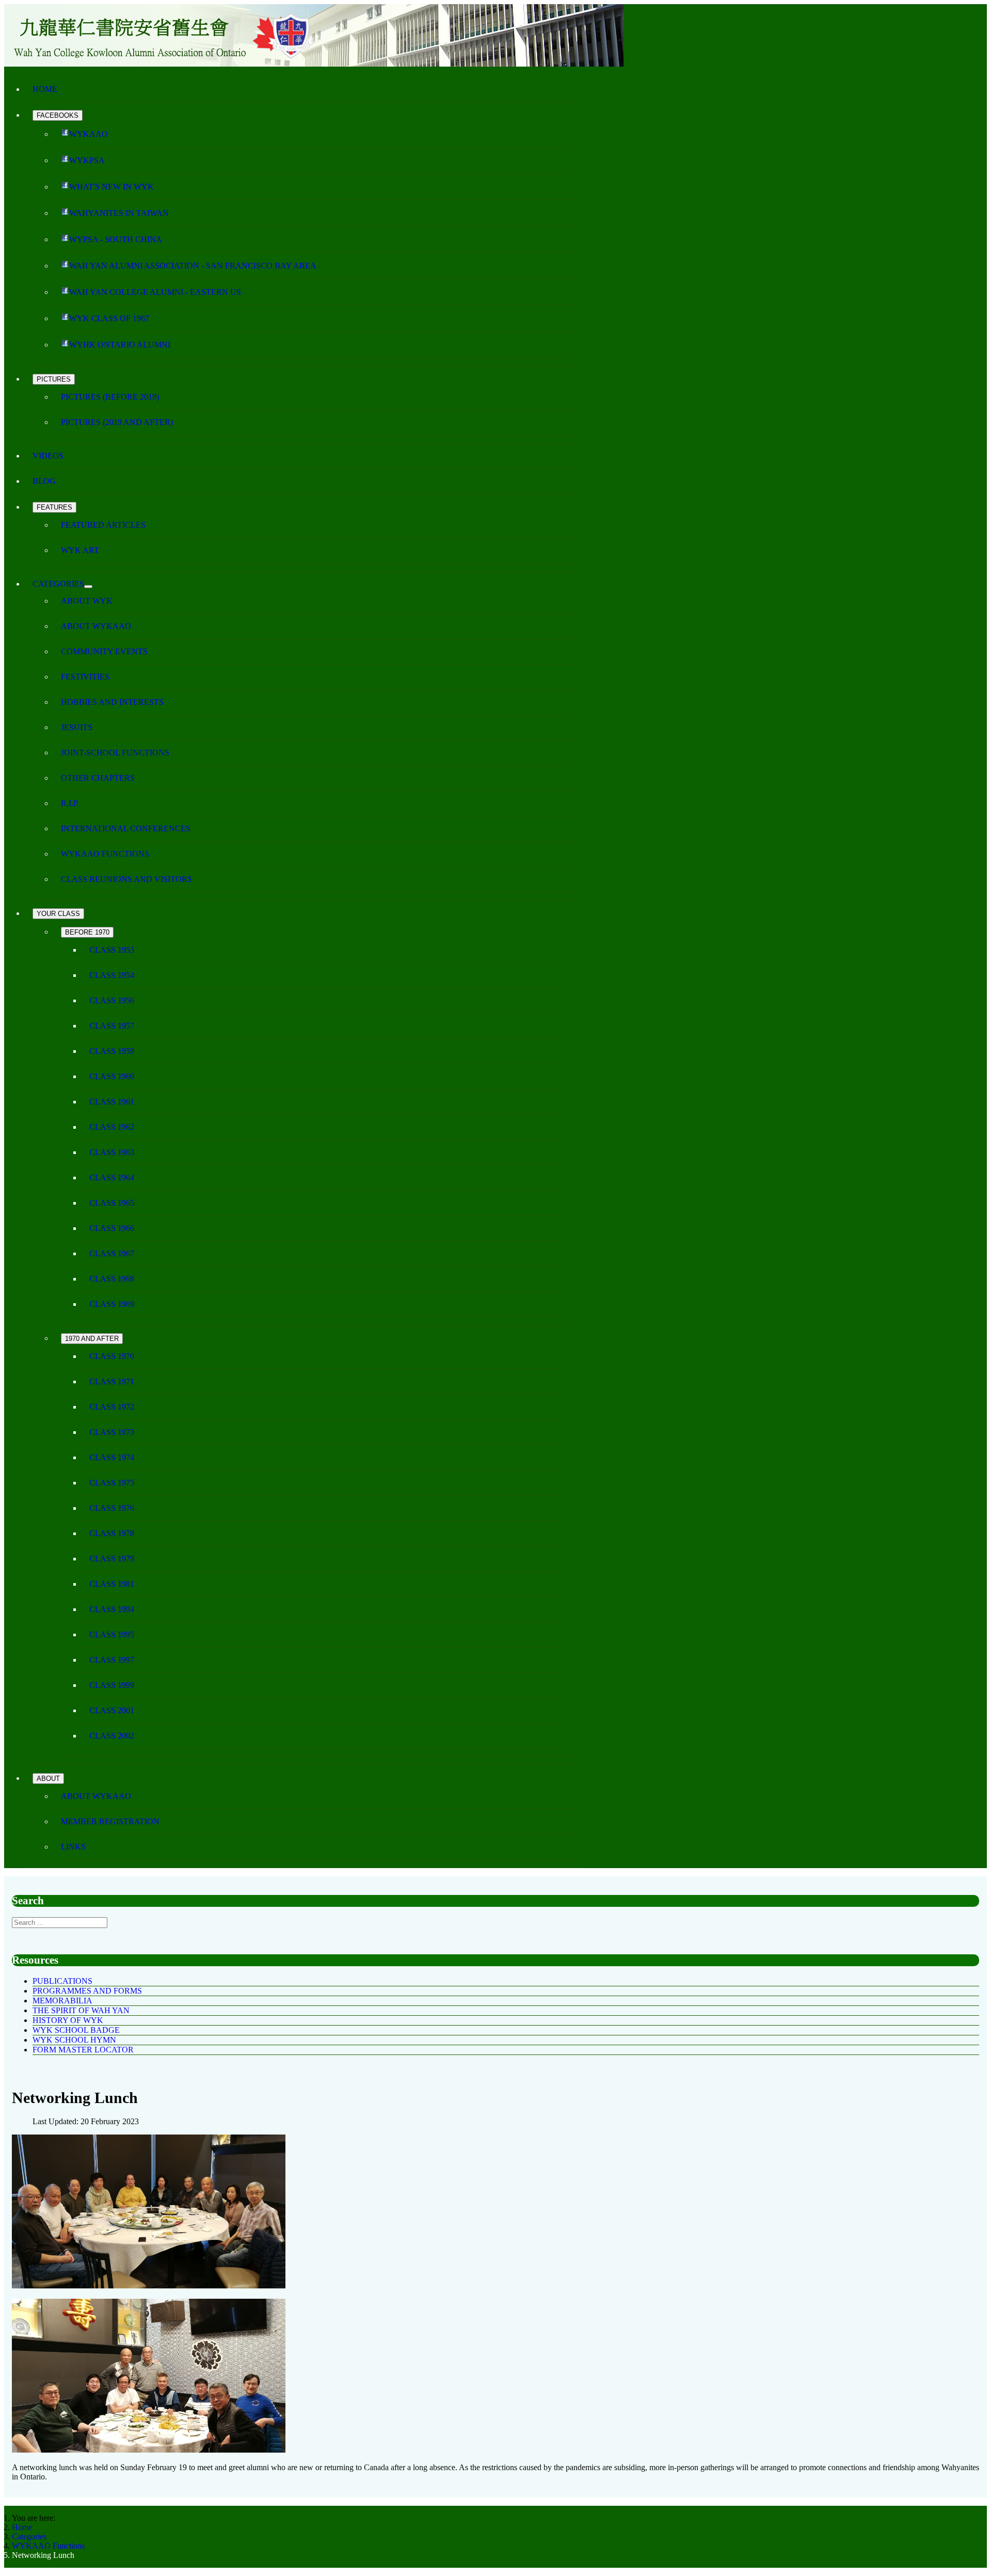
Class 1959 (112, 1051)
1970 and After (92, 1339)
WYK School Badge (76, 2030)
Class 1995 (112, 1634)
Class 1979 (112, 1559)
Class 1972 (112, 1407)
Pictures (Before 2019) (110, 397)
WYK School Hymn (74, 2040)
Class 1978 (112, 1533)
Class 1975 (112, 1483)
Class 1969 (112, 1304)
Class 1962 (112, 1127)
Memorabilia (62, 2001)
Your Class (58, 914)
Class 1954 (112, 975)
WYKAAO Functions (105, 854)
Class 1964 (112, 1178)
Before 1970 (87, 932)
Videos (48, 456)
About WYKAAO (96, 626)
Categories (58, 584)
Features (54, 507)
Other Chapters (98, 778)
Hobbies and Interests (112, 702)
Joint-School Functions (115, 753)
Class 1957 (112, 1026)
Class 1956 (112, 1000)
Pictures (54, 379)
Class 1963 (112, 1152)
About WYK (87, 601)
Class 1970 (112, 1356)
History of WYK (68, 2020)
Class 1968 (112, 1279)
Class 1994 (112, 1609)
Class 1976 (112, 1508)
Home (45, 89)
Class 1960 (112, 1076)
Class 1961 (112, 1102)
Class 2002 (112, 1736)
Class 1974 (112, 1457)
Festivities (85, 677)
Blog (44, 481)
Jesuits (77, 727)
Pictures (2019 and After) (117, 422)
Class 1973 (112, 1432)
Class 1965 (112, 1203)
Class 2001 (112, 1710)
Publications (62, 1981)
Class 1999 (112, 1685)
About (48, 1779)
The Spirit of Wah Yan (81, 2010)
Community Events (104, 651)
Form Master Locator (83, 2050)
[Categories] (88, 587)
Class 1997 (112, 1660)
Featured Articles (103, 525)
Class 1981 (112, 1584)
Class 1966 (112, 1228)
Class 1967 (112, 1253)
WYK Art (80, 550)
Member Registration (110, 1821)
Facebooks (58, 115)
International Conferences (126, 828)
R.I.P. (70, 803)
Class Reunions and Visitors (126, 879)
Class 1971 (112, 1381)
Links (73, 1847)
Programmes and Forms (87, 1991)
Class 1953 (112, 950)
